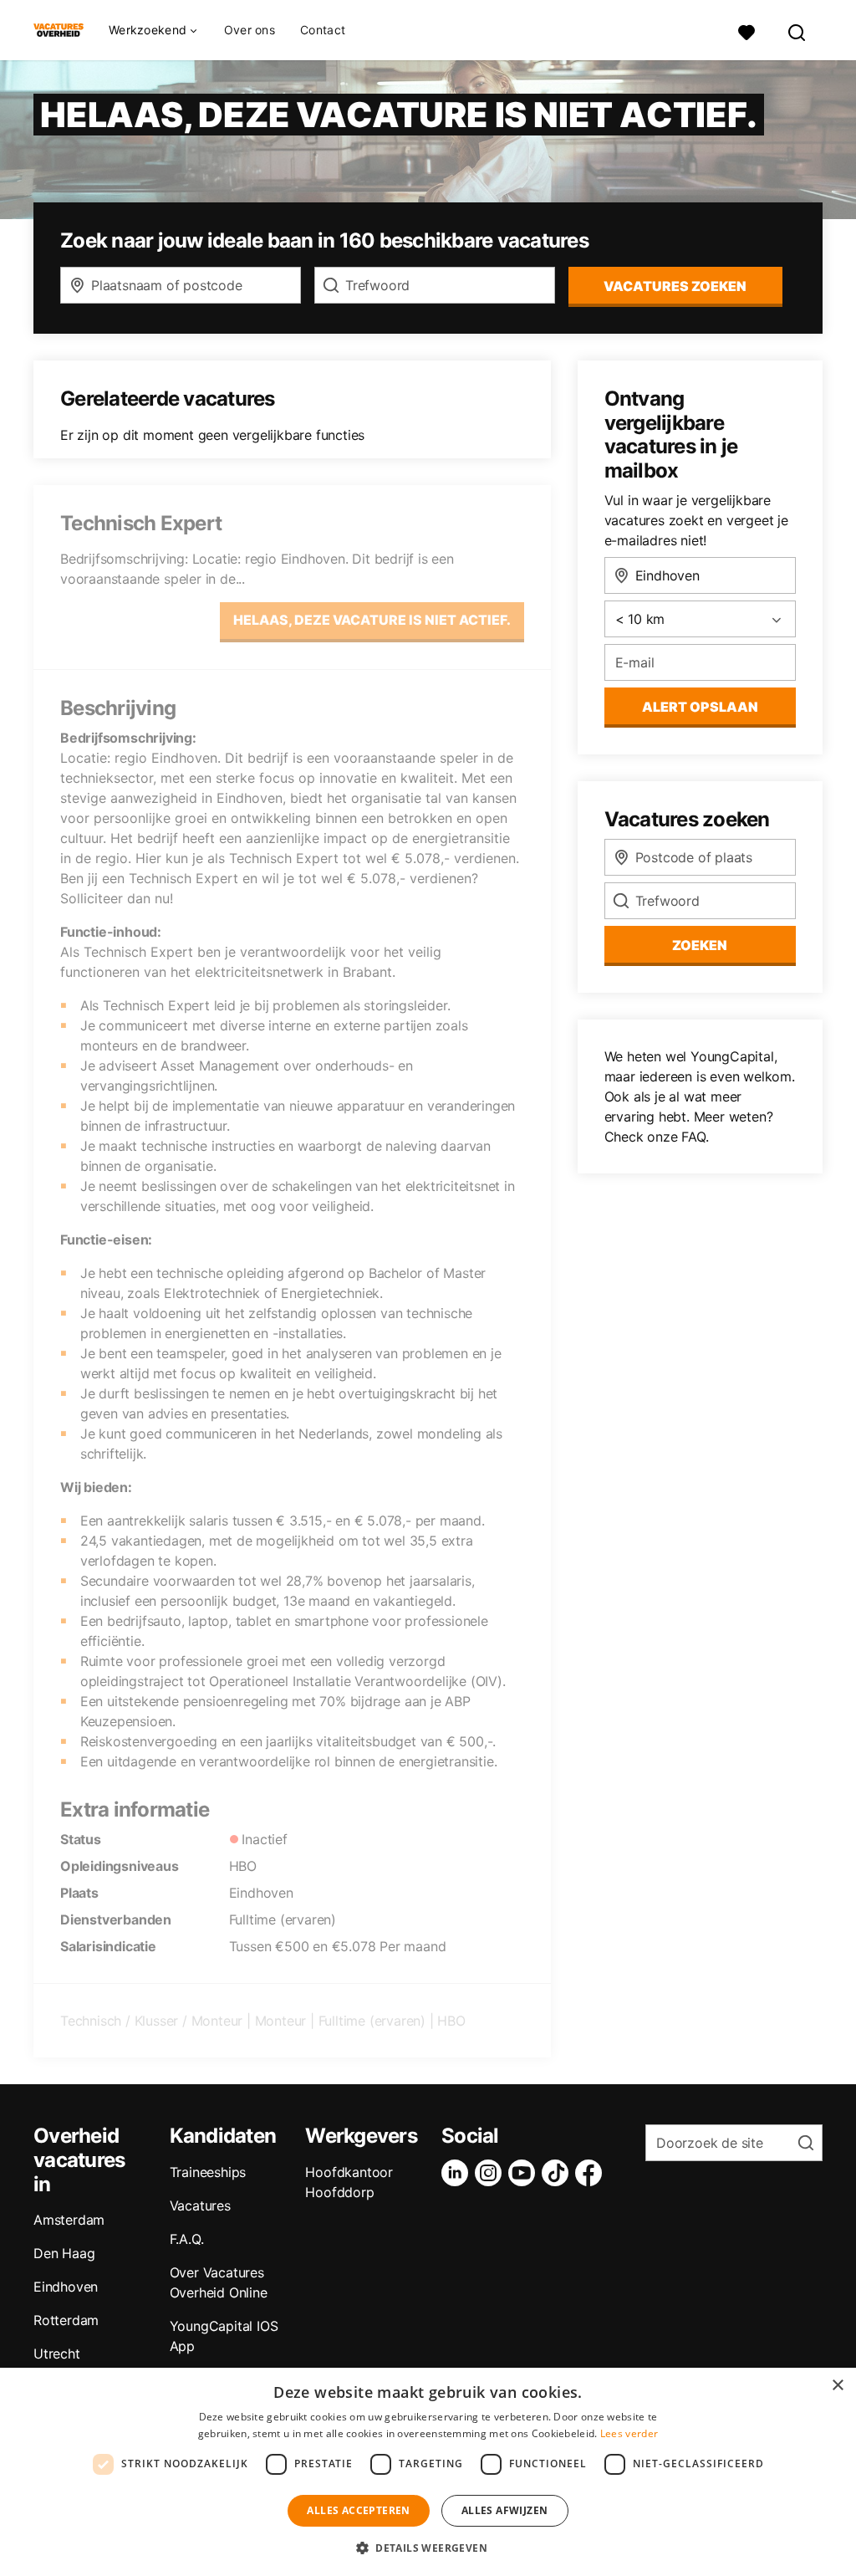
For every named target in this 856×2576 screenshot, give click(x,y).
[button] (428, 2548)
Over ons (250, 30)
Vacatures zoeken (675, 286)
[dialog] (428, 2472)
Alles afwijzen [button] (505, 2510)
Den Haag (64, 2253)
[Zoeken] (797, 31)
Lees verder (629, 2433)
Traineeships (208, 2172)
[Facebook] (592, 2173)
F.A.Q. (187, 2239)
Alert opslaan (700, 707)
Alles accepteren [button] (358, 2510)
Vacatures (200, 2205)
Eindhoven (66, 2287)
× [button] (837, 2386)
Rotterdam (66, 2320)
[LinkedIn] (458, 2173)
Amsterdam (69, 2220)
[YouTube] (525, 2173)
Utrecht (57, 2354)
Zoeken (700, 945)
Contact (323, 30)
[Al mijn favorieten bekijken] (746, 31)
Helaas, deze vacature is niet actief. (372, 620)
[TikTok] (558, 2173)
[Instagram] (492, 2173)
